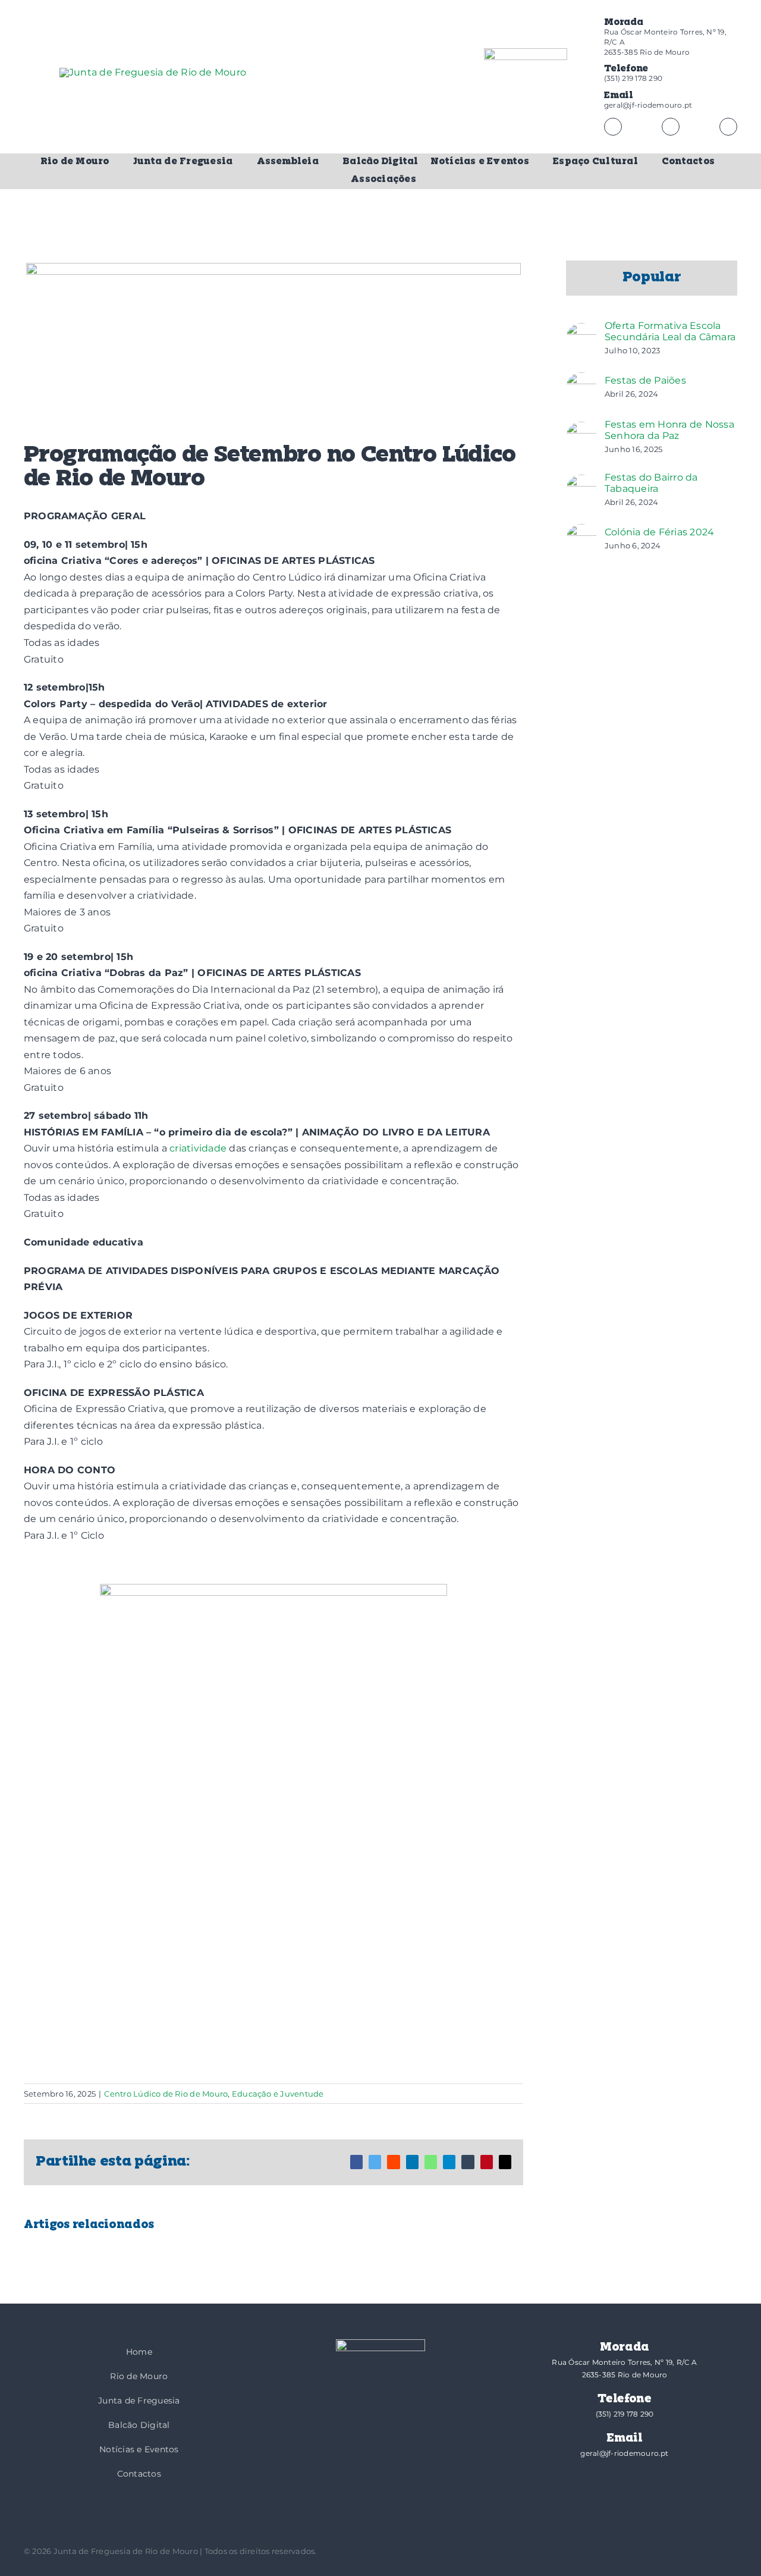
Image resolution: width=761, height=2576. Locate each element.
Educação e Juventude (278, 2094)
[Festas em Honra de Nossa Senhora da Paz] (581, 430)
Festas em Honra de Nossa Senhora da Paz (669, 430)
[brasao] (526, 92)
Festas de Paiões (645, 380)
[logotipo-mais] (238, 102)
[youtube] (728, 127)
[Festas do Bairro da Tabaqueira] (581, 483)
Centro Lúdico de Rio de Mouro (166, 2094)
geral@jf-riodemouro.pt (648, 105)
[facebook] (613, 127)
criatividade (198, 1148)
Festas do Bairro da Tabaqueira (651, 483)
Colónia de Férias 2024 (659, 532)
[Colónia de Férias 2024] (581, 532)
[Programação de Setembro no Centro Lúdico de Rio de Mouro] (273, 1822)
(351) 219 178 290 (633, 78)
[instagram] (671, 127)
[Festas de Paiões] (581, 380)
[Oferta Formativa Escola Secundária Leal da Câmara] (581, 331)
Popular (652, 278)
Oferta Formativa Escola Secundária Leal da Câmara (670, 331)
